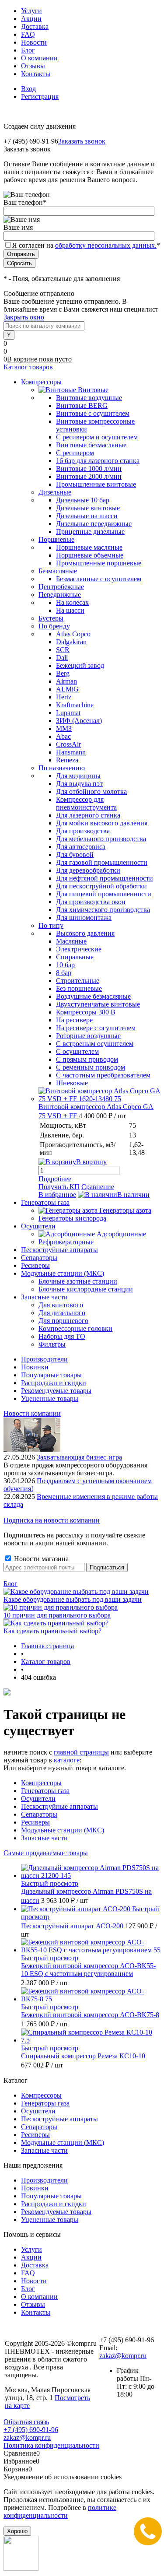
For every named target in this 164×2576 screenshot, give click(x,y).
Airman (66, 681)
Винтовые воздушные (89, 398)
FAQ (28, 34)
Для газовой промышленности (102, 862)
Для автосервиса (81, 847)
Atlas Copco (73, 634)
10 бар (65, 965)
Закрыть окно (24, 317)
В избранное (57, 1195)
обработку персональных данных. (106, 245)
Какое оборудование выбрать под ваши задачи (73, 1599)
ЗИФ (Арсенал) (79, 721)
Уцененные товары (50, 1399)
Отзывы (33, 66)
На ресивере (74, 1020)
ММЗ (64, 728)
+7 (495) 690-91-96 (31, 2430)
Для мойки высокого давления (102, 823)
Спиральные (75, 957)
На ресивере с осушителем (96, 1028)
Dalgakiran (71, 642)
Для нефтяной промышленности (105, 878)
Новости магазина (40, 1559)
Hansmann (71, 752)
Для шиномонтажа (84, 918)
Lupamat (68, 713)
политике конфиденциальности (60, 2511)
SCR (63, 650)
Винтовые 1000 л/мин (89, 469)
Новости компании (32, 1413)
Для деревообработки (88, 870)
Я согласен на (86, 245)
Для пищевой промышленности (104, 894)
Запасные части (44, 1838)
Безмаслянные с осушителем (99, 579)
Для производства (83, 831)
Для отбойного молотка (91, 791)
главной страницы (81, 1752)
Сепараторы (39, 1814)
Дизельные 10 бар (83, 500)
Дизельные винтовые (88, 508)
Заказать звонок (82, 141)
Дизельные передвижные (94, 524)
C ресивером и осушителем (97, 437)
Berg (63, 673)
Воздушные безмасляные (93, 996)
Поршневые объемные (90, 555)
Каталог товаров (28, 367)
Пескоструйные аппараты (59, 1806)
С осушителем (77, 1051)
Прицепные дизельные (90, 532)
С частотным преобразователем (103, 1075)
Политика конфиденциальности (51, 2445)
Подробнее (55, 1179)
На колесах (72, 602)
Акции (31, 19)
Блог (28, 50)
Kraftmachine (75, 705)
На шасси (70, 610)
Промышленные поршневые (99, 563)
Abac (63, 736)
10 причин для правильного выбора (57, 1615)
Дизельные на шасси (87, 516)
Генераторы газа (45, 1791)
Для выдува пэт (79, 784)
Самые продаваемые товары (46, 1853)
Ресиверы (35, 1822)
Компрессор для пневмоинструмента (86, 803)
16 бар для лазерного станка (98, 461)
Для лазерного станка (88, 815)
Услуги (31, 11)
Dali (62, 658)
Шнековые (72, 1083)
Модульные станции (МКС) (63, 1830)
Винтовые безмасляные (91, 445)
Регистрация (40, 97)
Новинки (35, 1367)
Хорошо (17, 2531)
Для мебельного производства (101, 839)
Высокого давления (85, 933)
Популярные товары (51, 1375)
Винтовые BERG (82, 405)
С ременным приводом (91, 1067)
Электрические (79, 949)
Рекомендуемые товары (56, 1391)
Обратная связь (26, 2422)
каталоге (67, 1760)
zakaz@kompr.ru (123, 2356)
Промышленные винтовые (96, 484)
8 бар (64, 973)
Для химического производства (103, 910)
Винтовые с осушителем (93, 413)
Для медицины (78, 776)
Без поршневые (79, 988)
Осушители (38, 1799)
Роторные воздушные (88, 1036)
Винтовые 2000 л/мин (89, 476)
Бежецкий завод (80, 665)
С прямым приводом (87, 1059)
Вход (28, 89)
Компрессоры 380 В (86, 1012)
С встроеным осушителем (95, 1044)
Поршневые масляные (89, 547)
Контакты (36, 74)
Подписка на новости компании (52, 1520)
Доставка (35, 26)
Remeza (67, 760)
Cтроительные (78, 981)
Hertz (64, 697)
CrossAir (68, 744)
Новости (34, 42)
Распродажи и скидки (54, 1383)
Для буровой (75, 855)
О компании (39, 58)
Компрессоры (41, 1783)
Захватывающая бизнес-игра (79, 1457)
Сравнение (98, 1187)
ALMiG (67, 689)
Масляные (71, 941)
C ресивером (75, 453)
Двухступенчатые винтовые (98, 1004)
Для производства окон (91, 902)
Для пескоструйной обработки (101, 886)
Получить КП (59, 1187)
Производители (44, 1359)
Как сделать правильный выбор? (52, 1631)
